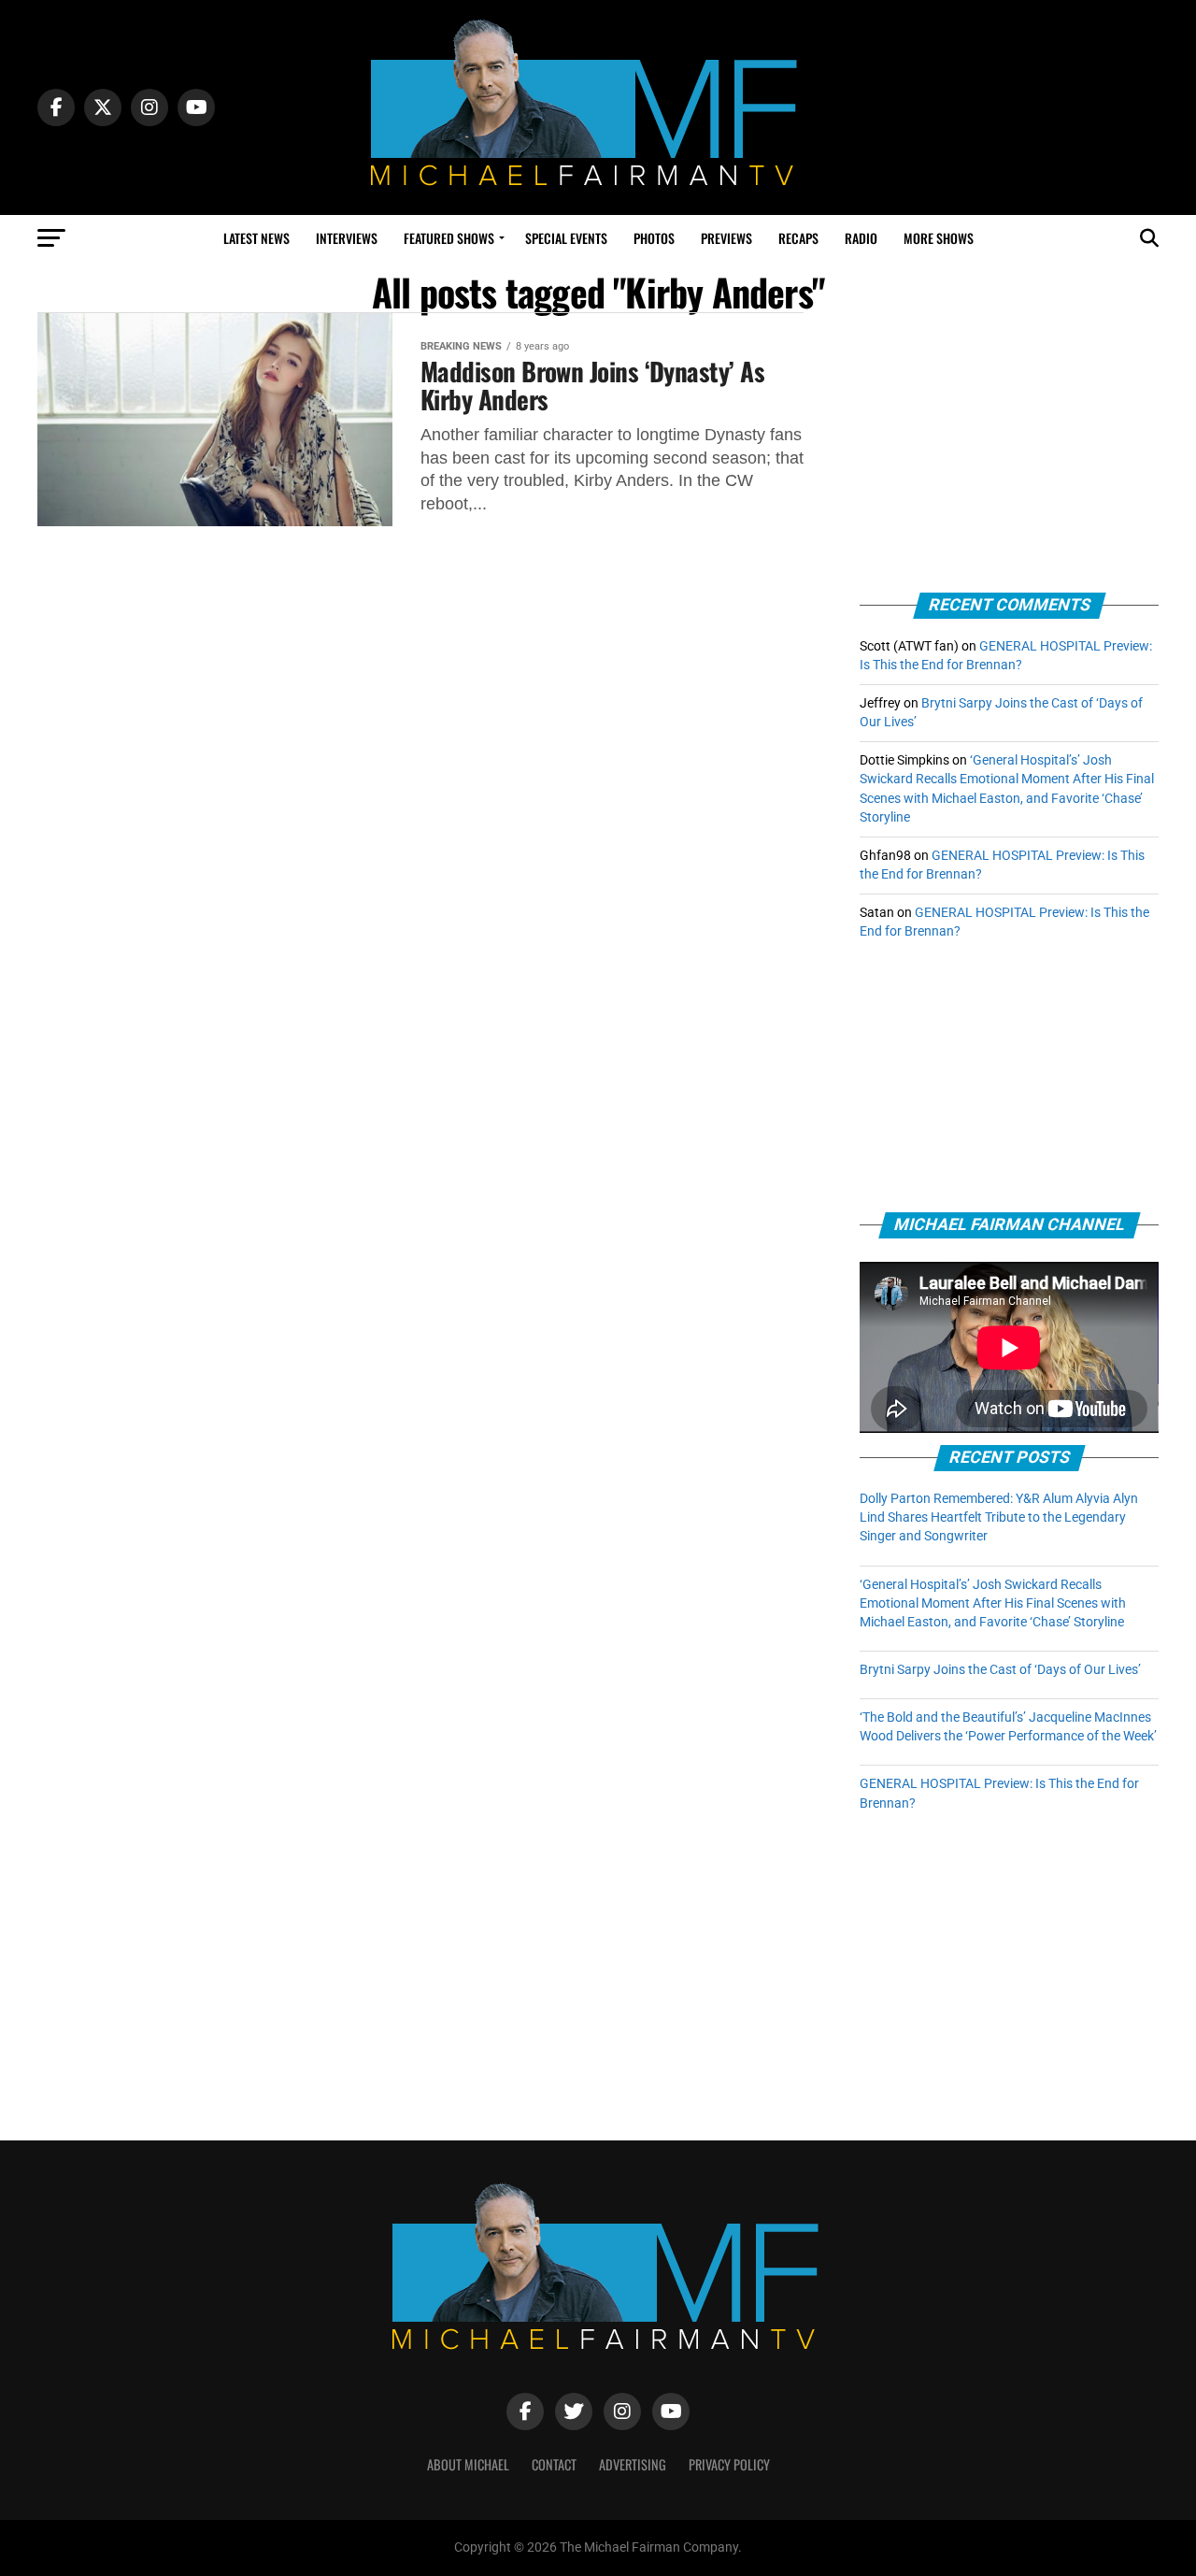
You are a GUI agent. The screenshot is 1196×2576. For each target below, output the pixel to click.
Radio (861, 238)
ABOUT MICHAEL (468, 2464)
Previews (726, 238)
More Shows (939, 238)
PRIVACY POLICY (729, 2464)
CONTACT (554, 2464)
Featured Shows (449, 238)
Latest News (256, 238)
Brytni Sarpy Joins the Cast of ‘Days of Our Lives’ (1000, 1670)
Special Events (566, 238)
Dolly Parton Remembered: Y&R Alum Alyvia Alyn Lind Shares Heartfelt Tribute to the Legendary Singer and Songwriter (999, 1517)
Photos (654, 238)
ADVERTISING (633, 2464)
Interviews (347, 238)
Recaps (798, 238)
